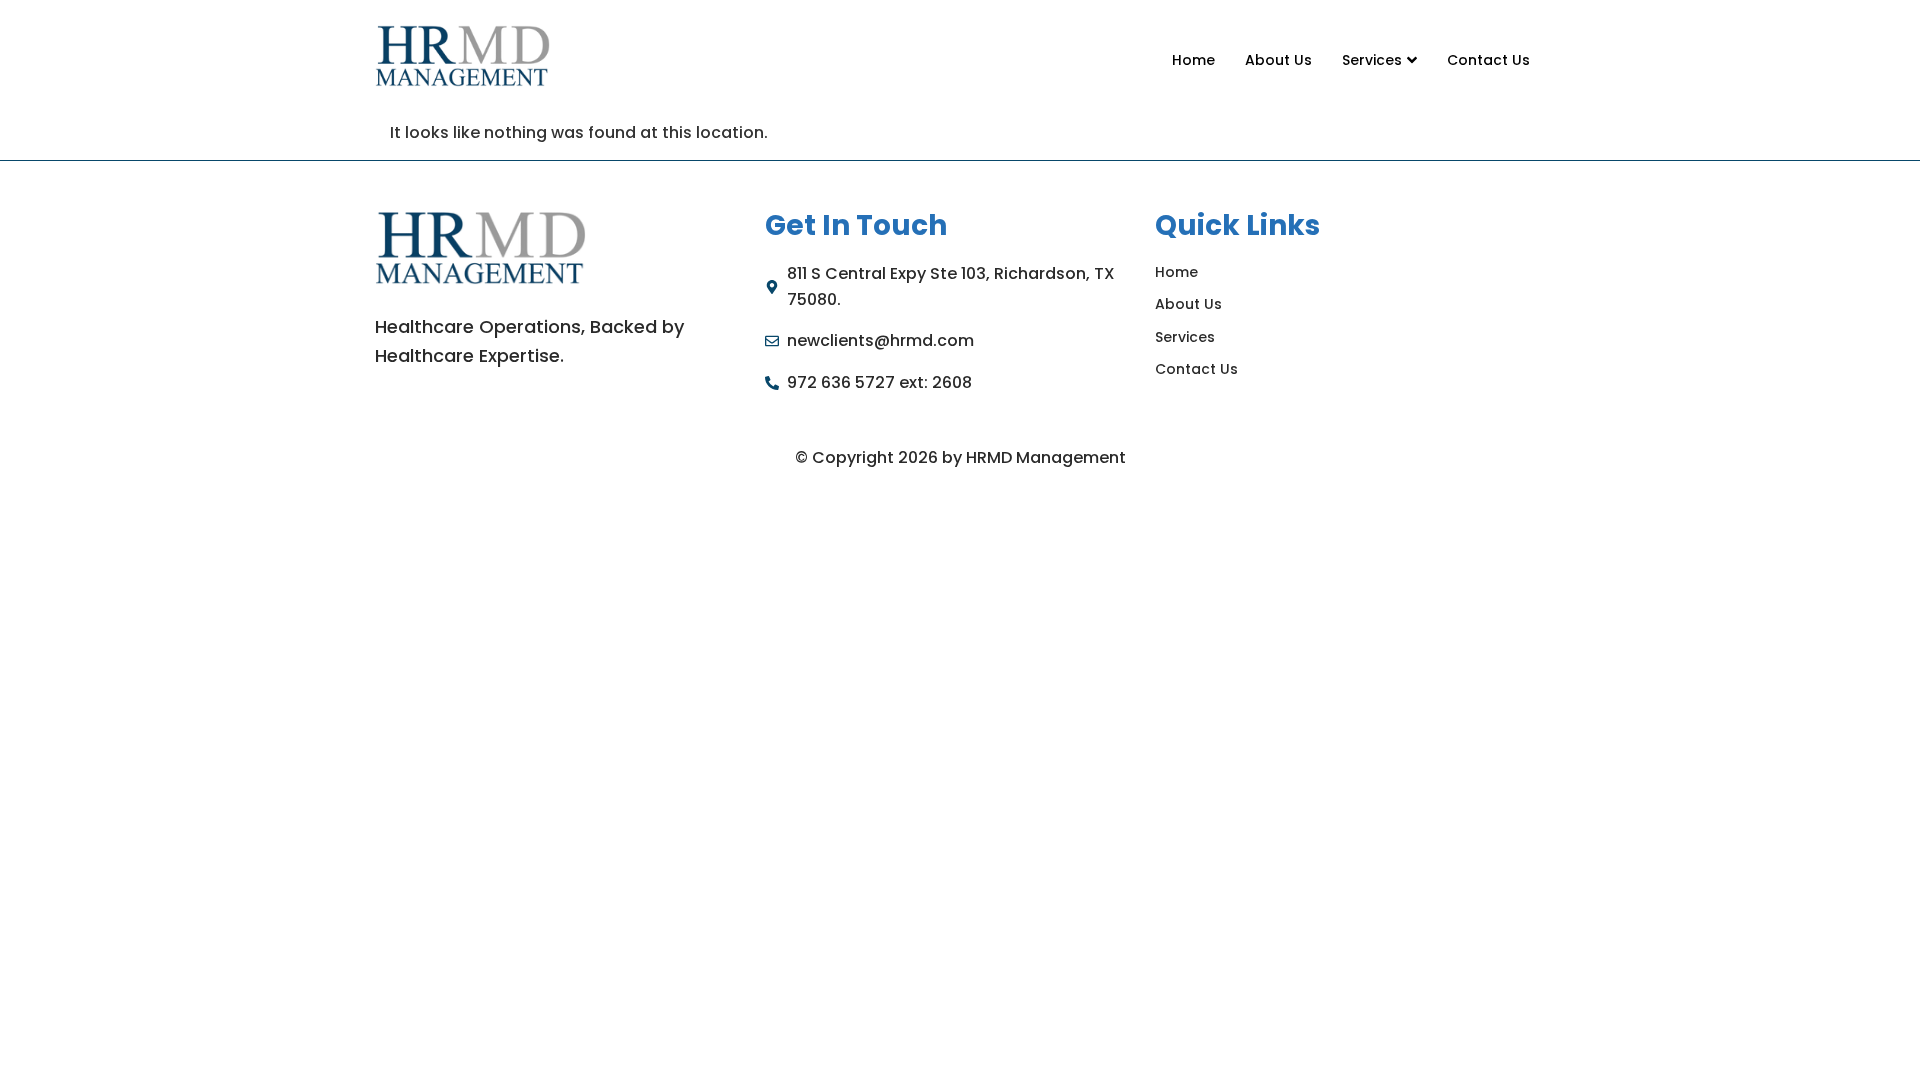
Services (1372, 60)
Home (1193, 60)
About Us (1278, 60)
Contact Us (1488, 60)
